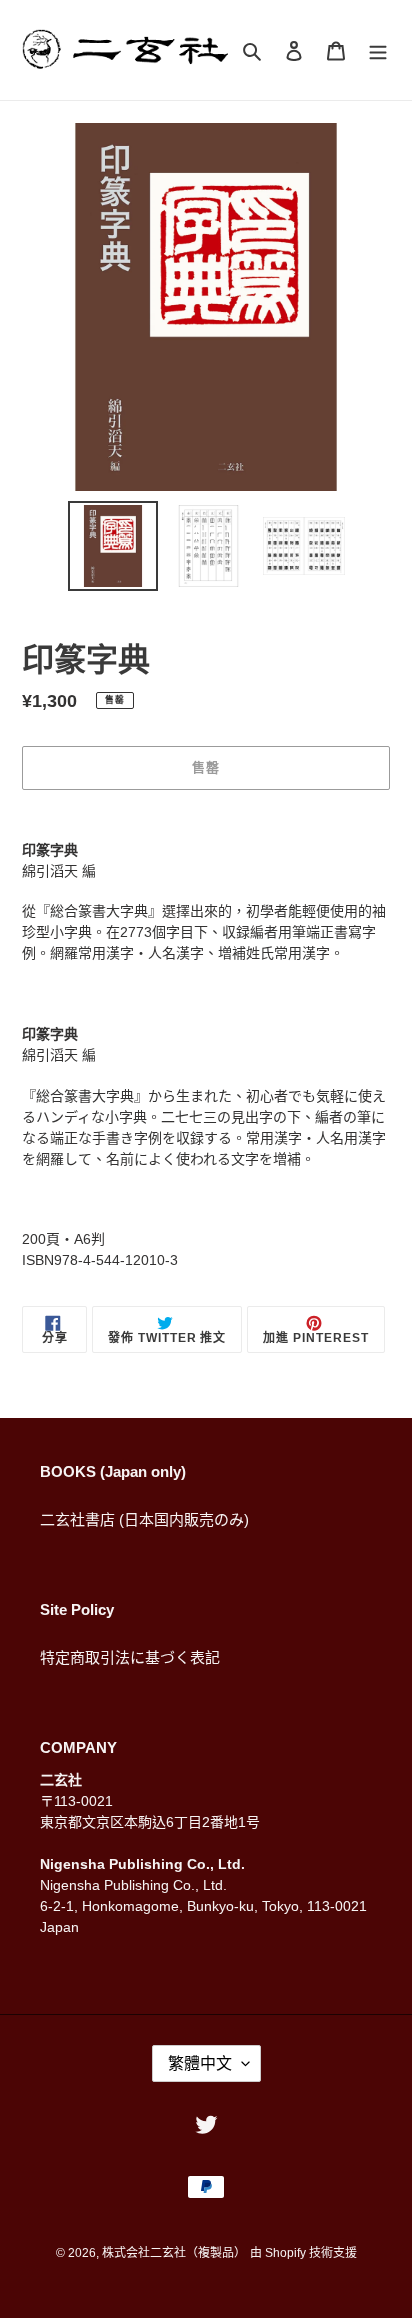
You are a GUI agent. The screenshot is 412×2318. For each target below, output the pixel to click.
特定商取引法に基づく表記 (130, 1657)
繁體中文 (200, 2063)
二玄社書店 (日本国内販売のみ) (144, 1519)
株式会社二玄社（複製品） (174, 2253)
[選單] (378, 50)
